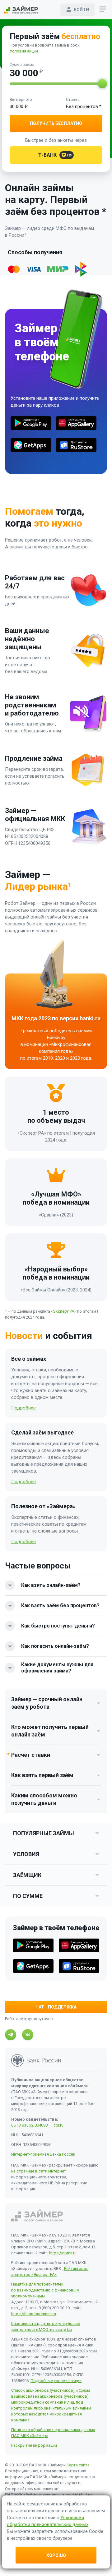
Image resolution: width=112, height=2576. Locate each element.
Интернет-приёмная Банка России (43, 2154)
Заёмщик (27, 1875)
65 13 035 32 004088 (29, 2125)
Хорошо (56, 2555)
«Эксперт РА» (64, 1311)
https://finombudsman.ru (34, 2314)
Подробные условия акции (56, 2381)
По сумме (28, 1896)
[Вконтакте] (28, 2035)
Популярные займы (44, 1833)
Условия (26, 1854)
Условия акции (24, 51)
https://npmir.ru (63, 2253)
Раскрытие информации (34, 2445)
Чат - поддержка (56, 2007)
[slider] (102, 84)
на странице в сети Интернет (39, 2171)
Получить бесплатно (56, 123)
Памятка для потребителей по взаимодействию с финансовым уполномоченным (45, 2290)
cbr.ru (58, 2125)
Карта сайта (78, 2465)
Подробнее (23, 1408)
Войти (81, 10)
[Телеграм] (11, 2035)
